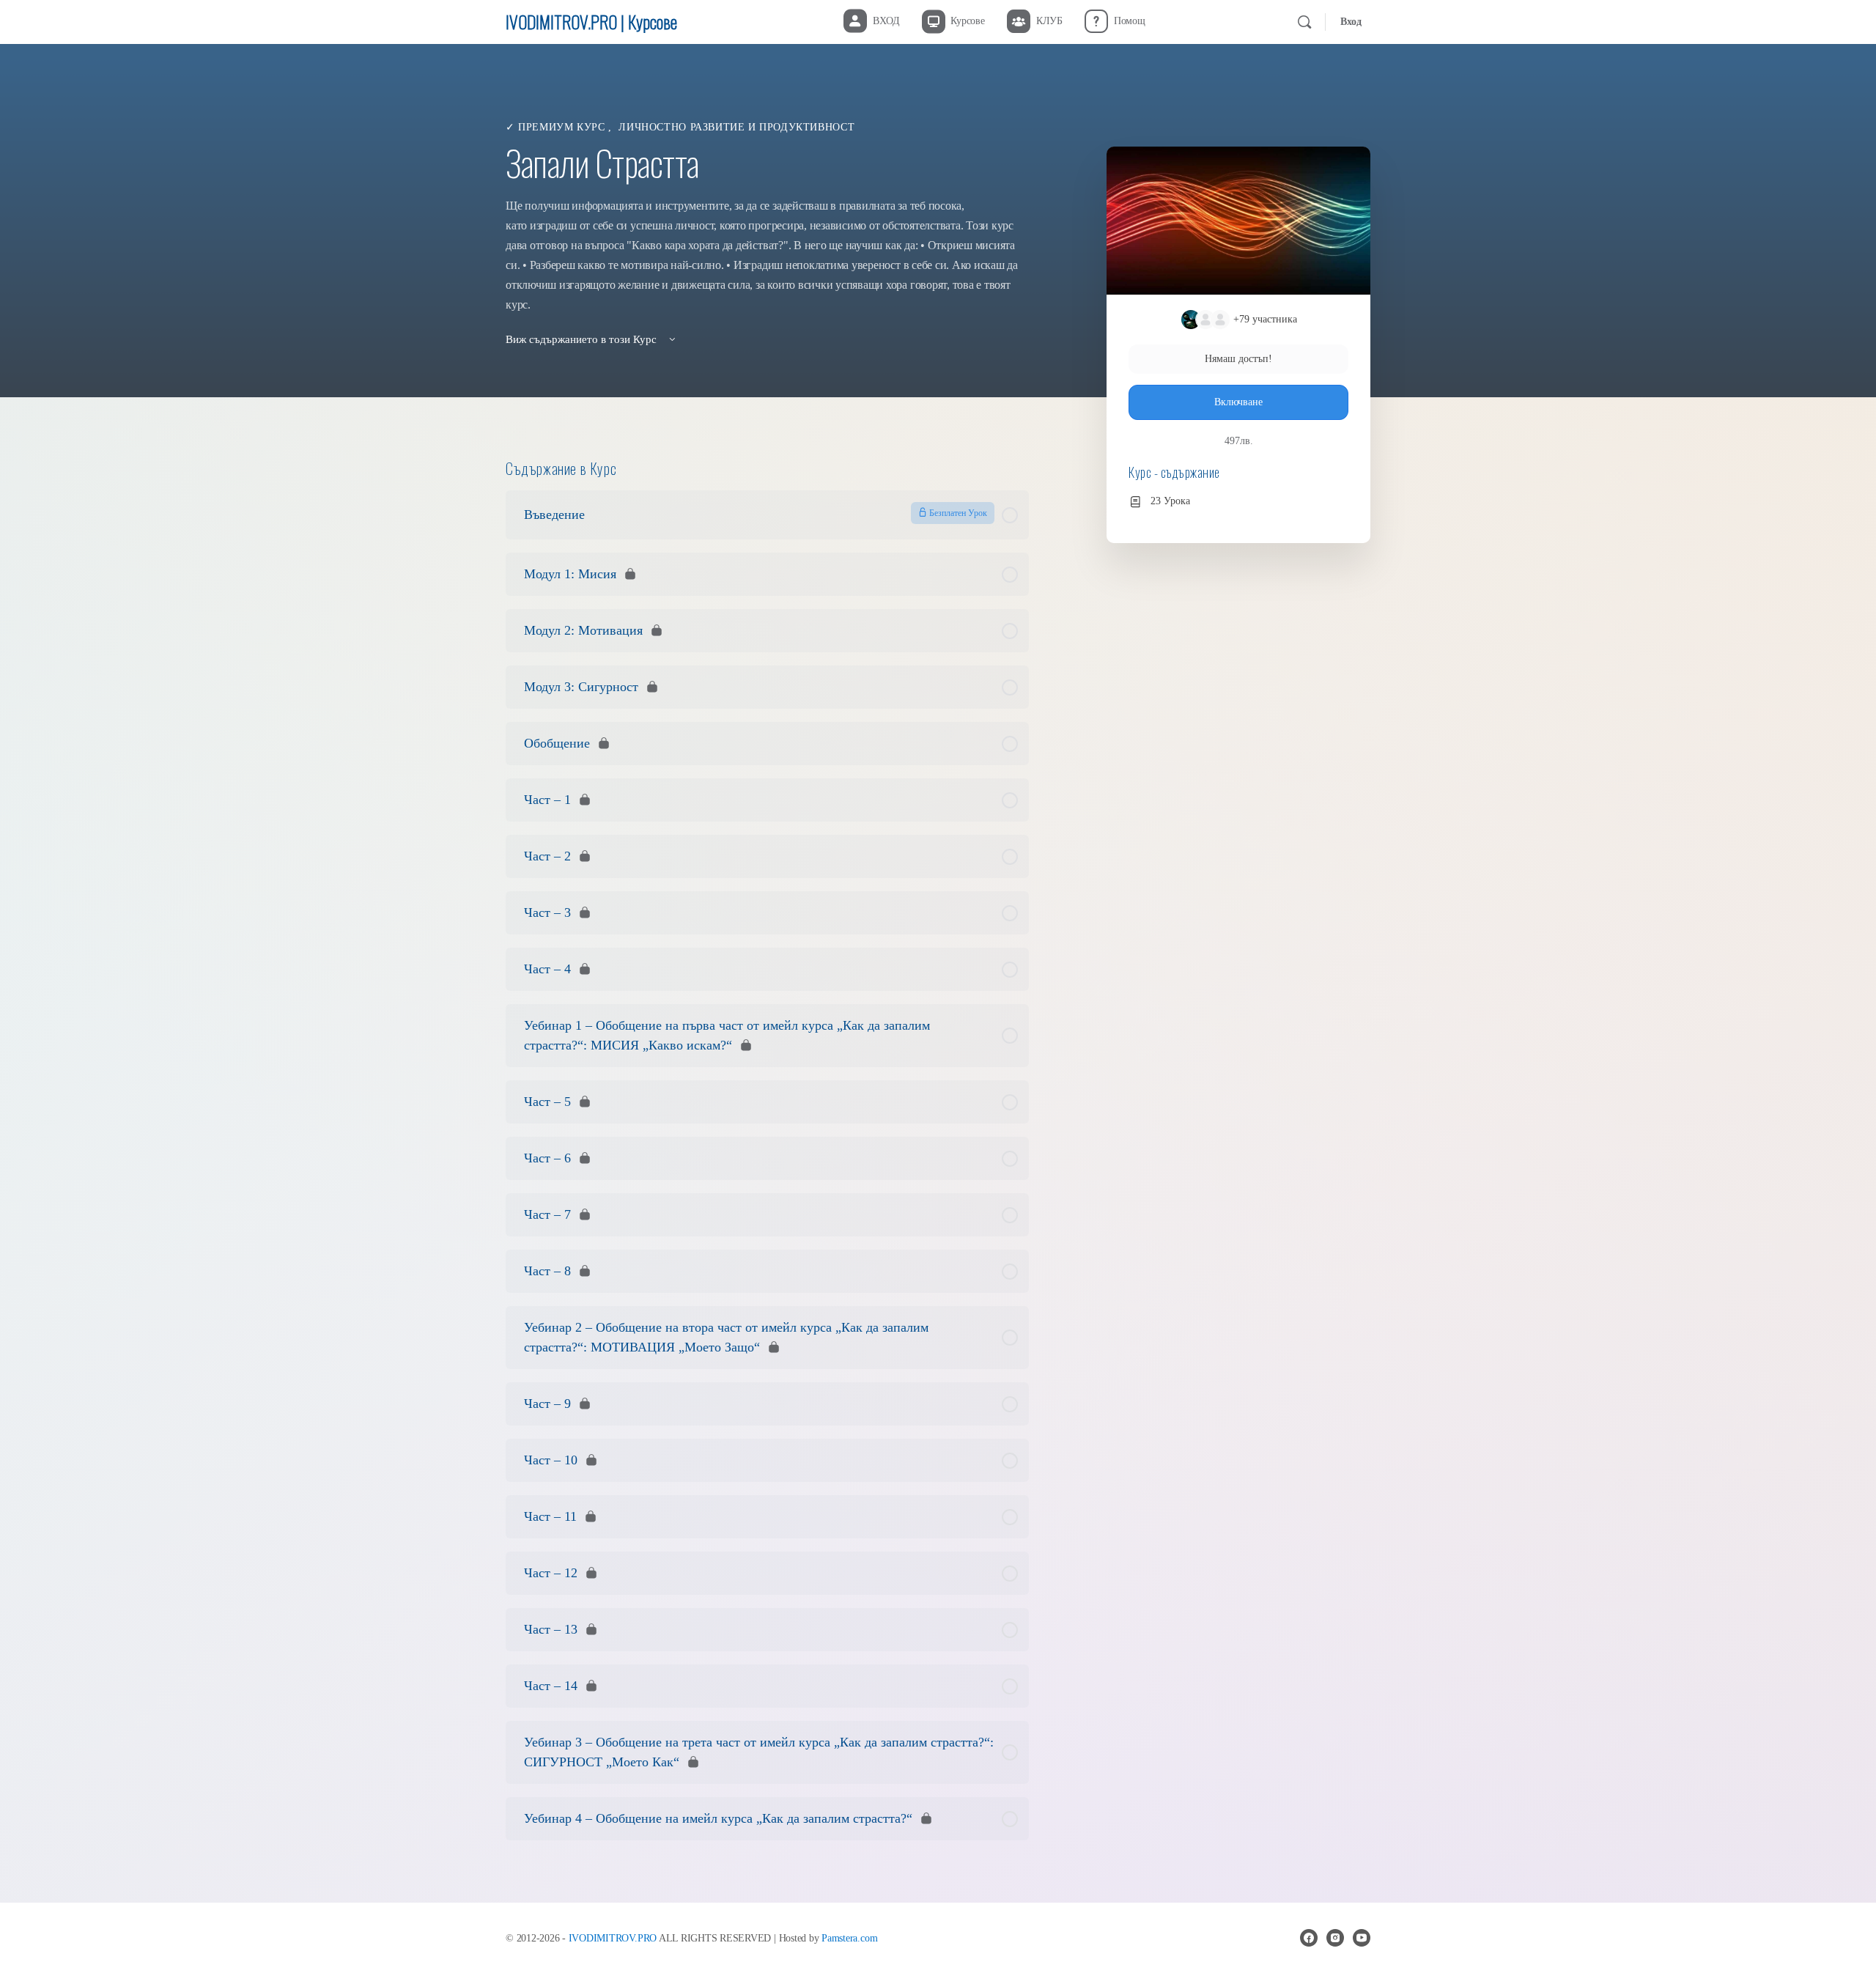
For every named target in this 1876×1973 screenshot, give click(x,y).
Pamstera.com (849, 1938)
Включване (1238, 402)
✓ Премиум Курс (557, 127)
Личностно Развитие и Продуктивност (736, 127)
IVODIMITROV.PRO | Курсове (591, 21)
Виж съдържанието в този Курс (583, 339)
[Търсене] (1304, 22)
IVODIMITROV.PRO (613, 1938)
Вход (1351, 22)
